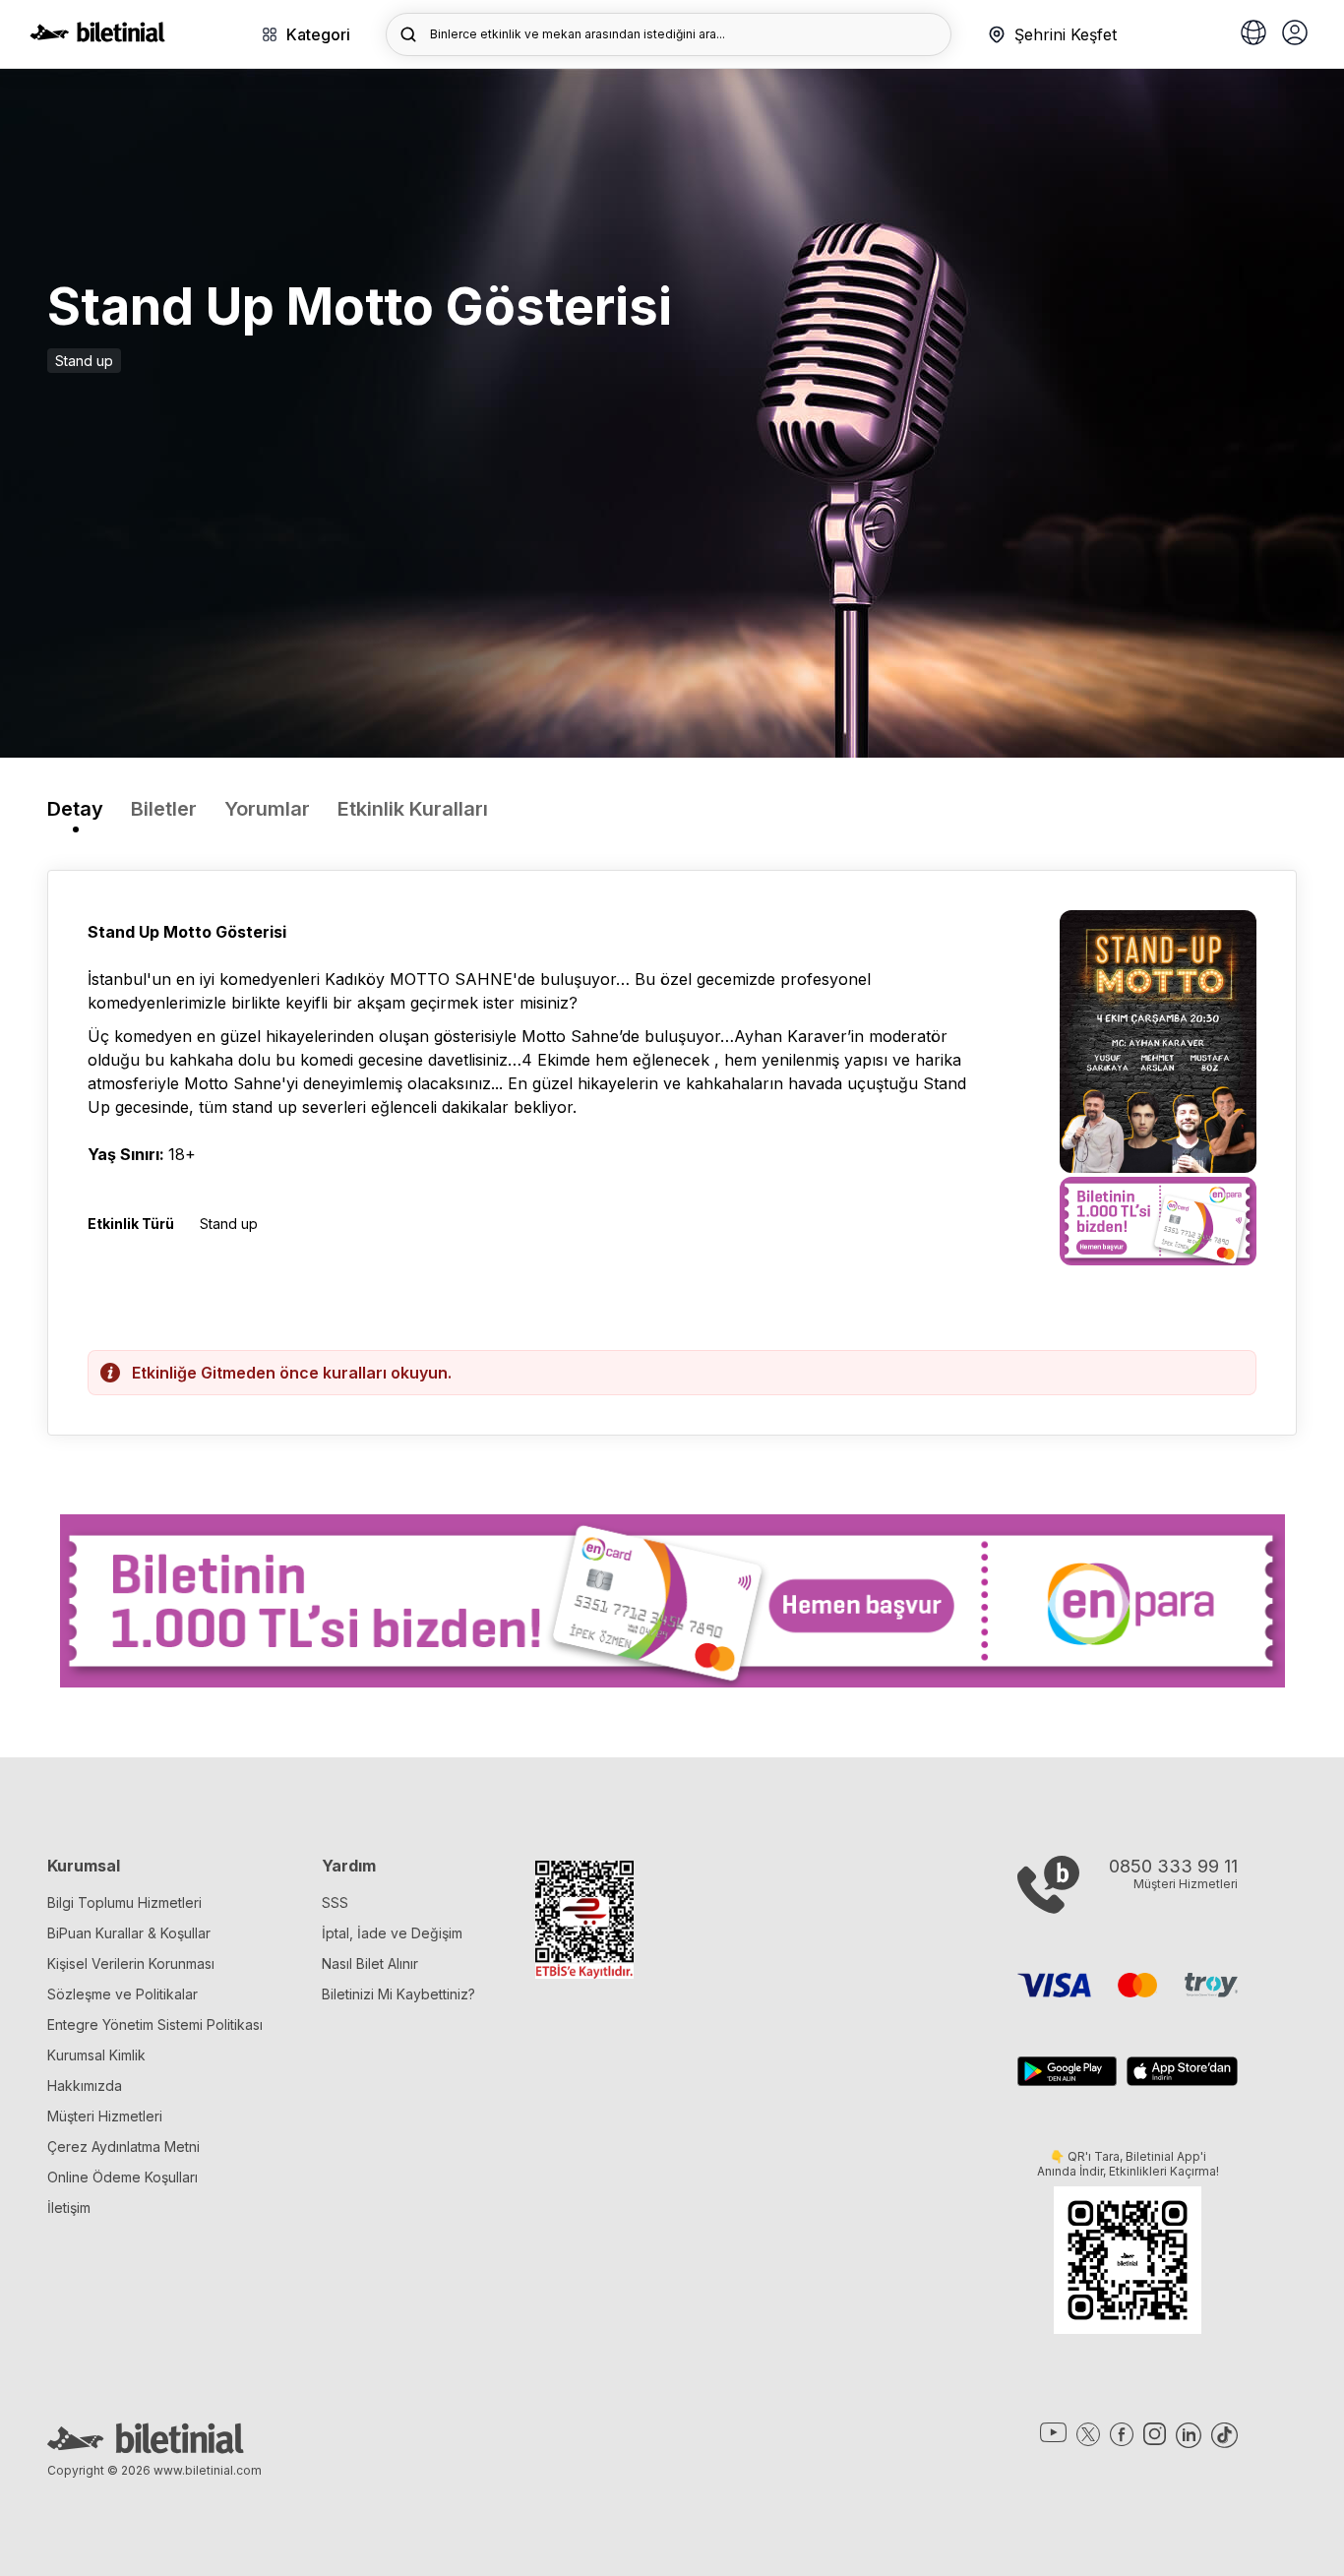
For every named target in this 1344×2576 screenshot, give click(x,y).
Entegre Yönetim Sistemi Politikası (155, 2024)
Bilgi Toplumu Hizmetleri (124, 1902)
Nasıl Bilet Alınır (370, 1963)
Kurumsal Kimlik (96, 2055)
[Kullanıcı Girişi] (1295, 34)
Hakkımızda (85, 2085)
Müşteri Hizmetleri (105, 2116)
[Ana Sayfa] (97, 36)
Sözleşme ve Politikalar (122, 1994)
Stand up (84, 361)
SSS (335, 1902)
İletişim (69, 2208)
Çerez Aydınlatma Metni (123, 2147)
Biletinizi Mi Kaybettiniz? (398, 1994)
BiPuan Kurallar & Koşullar (129, 1933)
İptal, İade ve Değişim (392, 1933)
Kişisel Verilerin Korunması (131, 1963)
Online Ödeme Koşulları (122, 2177)
